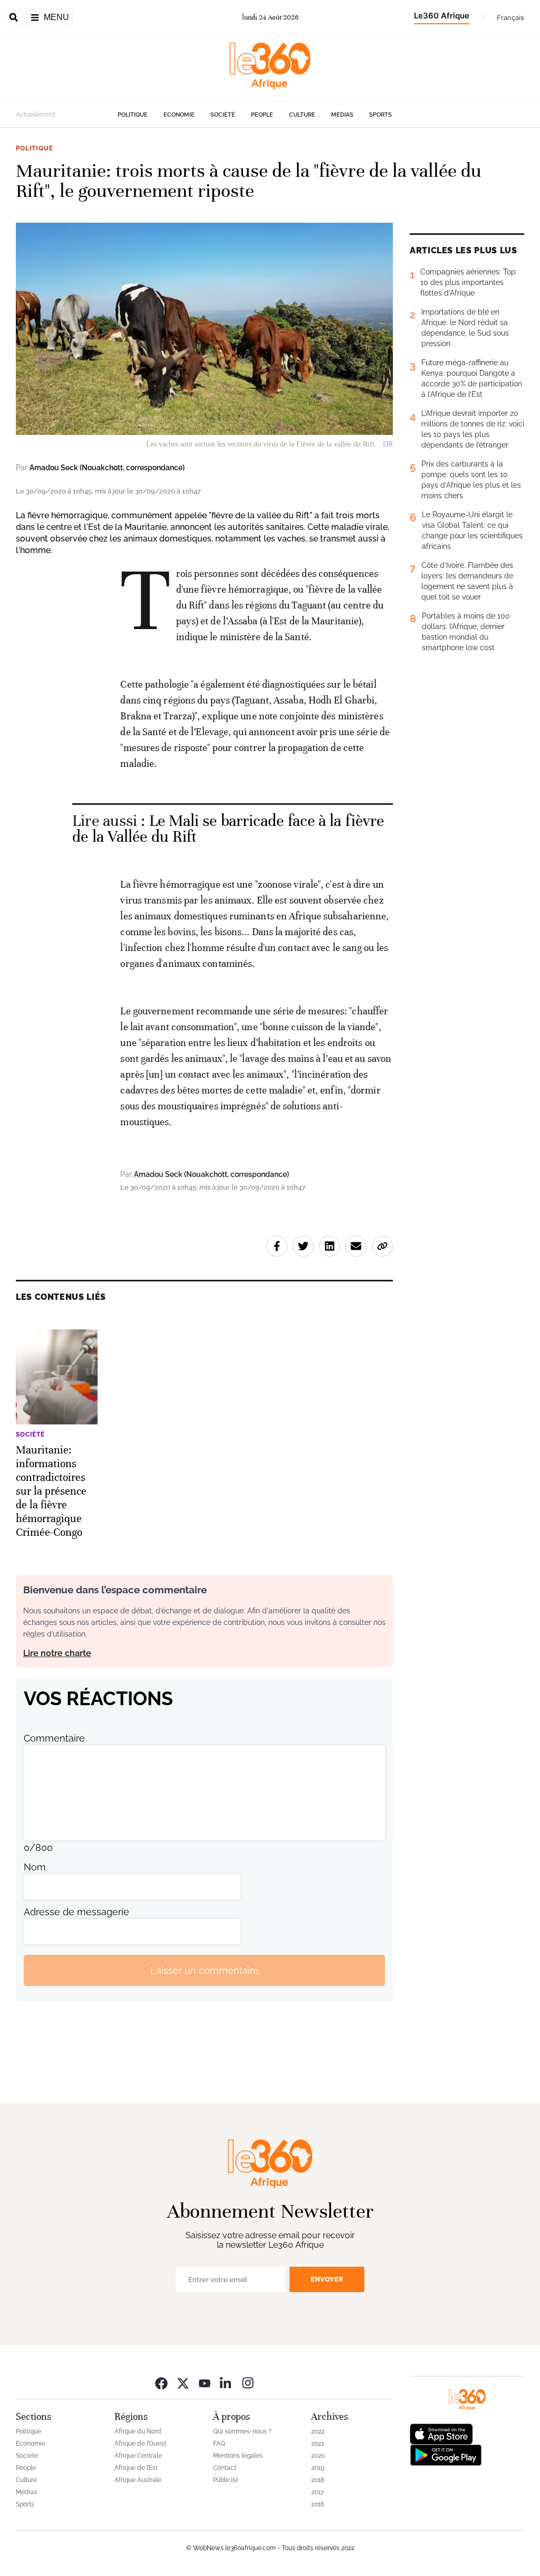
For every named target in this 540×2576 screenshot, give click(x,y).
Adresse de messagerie (76, 1912)
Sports (380, 115)
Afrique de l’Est (136, 2468)
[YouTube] (205, 2383)
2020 (318, 2456)
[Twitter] (183, 2383)
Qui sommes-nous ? (242, 2431)
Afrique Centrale (138, 2456)
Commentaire (54, 1738)
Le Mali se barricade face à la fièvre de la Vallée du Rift (228, 829)
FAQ (219, 2444)
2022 (318, 2431)
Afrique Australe (138, 2480)
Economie (179, 115)
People (262, 115)
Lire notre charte (57, 1653)
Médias (342, 115)
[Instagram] (248, 2383)
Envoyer (327, 2279)
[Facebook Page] (161, 2383)
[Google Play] (446, 2454)
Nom (35, 1867)
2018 (318, 2480)
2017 (317, 2492)
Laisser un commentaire (205, 1970)
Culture (302, 115)
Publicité (226, 2480)
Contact (225, 2468)
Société (223, 115)
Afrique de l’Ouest (140, 2444)
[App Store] (441, 2433)
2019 (318, 2468)
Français (510, 17)
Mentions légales (238, 2456)
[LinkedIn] (226, 2383)
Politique (133, 115)
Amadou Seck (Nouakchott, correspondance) (107, 468)
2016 (318, 2504)
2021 (317, 2444)
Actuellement (36, 115)
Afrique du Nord (138, 2431)
